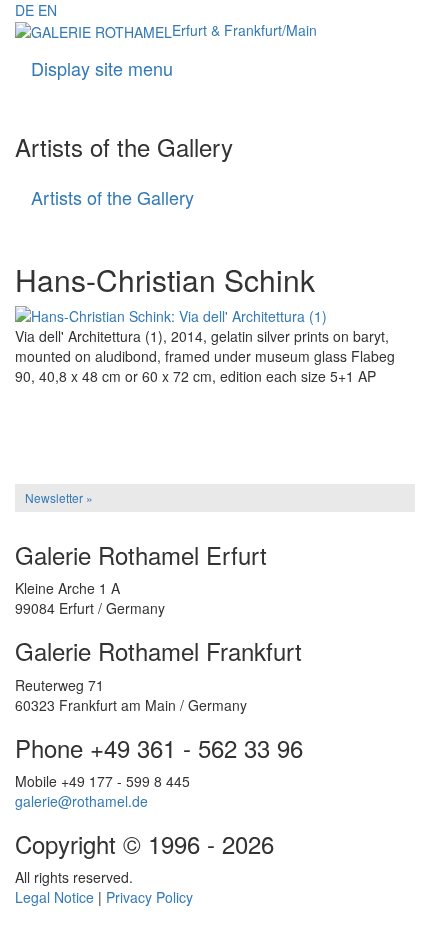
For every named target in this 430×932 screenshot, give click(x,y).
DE (24, 10)
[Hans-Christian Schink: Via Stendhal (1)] (215, 413)
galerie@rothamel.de (81, 801)
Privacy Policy (149, 897)
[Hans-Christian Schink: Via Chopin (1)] (215, 427)
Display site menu (102, 68)
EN (47, 10)
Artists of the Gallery (112, 197)
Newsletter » (59, 497)
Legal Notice (54, 897)
